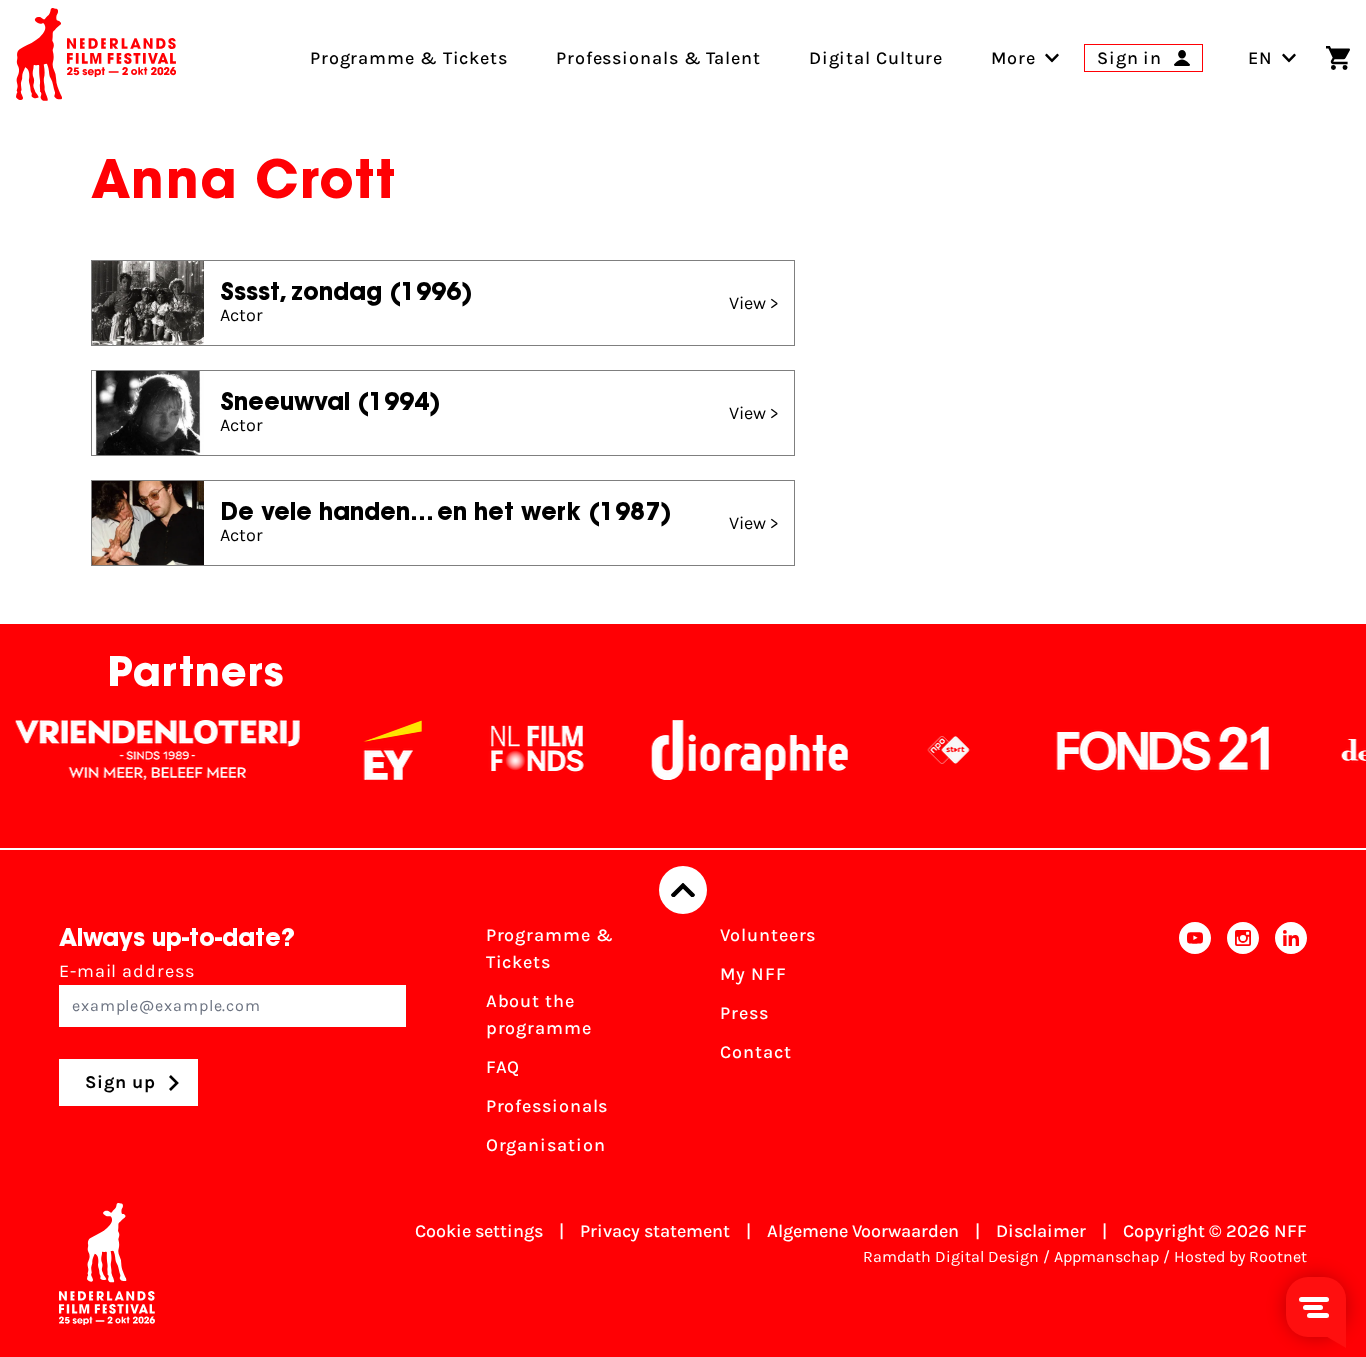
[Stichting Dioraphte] (730, 750)
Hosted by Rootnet (1240, 1256)
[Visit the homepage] (96, 58)
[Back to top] (683, 890)
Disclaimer (1041, 1231)
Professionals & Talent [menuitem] (658, 58)
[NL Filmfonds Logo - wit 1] (517, 750)
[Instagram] (1243, 1046)
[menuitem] (1013, 58)
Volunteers (768, 935)
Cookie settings (479, 1231)
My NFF (753, 974)
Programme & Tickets (550, 948)
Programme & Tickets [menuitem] (409, 58)
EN (1260, 58)
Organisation (546, 1145)
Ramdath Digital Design (951, 1256)
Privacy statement (655, 1231)
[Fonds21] (1144, 750)
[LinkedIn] (1291, 1046)
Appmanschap (1106, 1256)
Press (744, 1013)
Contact (755, 1052)
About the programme (539, 1014)
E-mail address (127, 971)
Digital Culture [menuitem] (876, 58)
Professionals (547, 1106)
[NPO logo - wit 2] (929, 750)
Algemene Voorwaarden (863, 1231)
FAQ (503, 1067)
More (1013, 58)
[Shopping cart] (1338, 58)
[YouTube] (1195, 1046)
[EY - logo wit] (373, 750)
